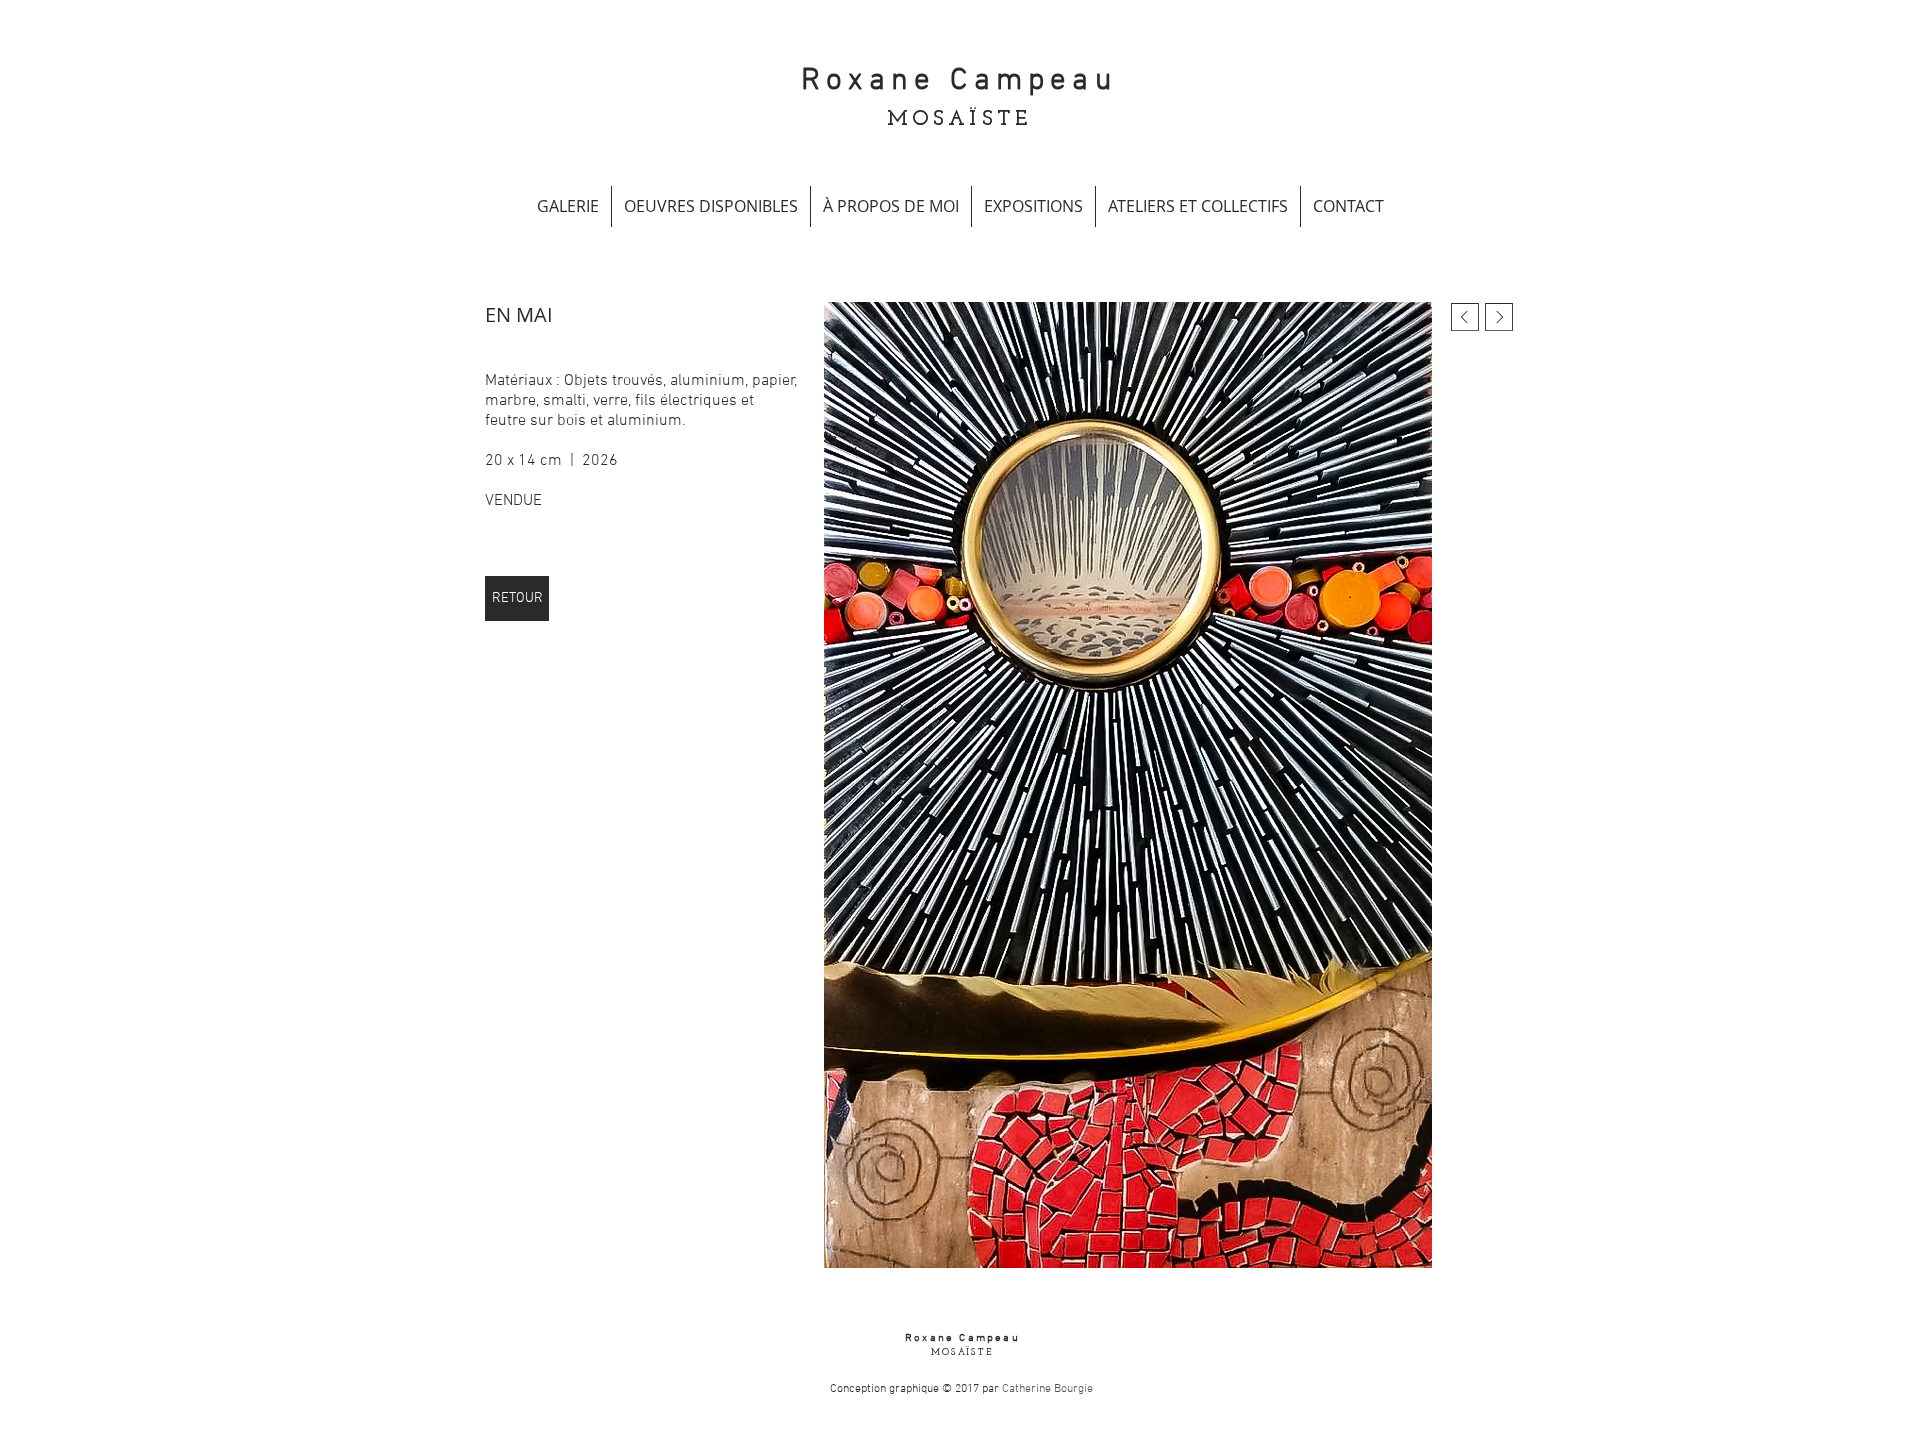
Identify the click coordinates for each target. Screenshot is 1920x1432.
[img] (1127, 785)
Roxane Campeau (959, 81)
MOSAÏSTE (960, 119)
